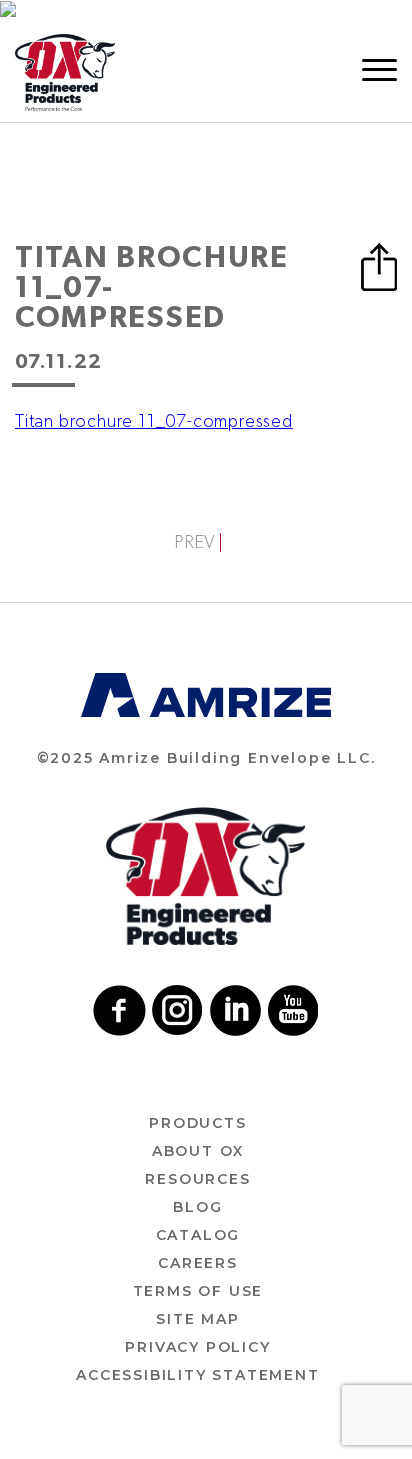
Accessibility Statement (197, 1375)
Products (197, 1123)
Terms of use (198, 1291)
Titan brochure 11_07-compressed (154, 422)
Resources (197, 1179)
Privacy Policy (197, 1347)
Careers (198, 1263)
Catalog (198, 1235)
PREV (194, 542)
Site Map (197, 1319)
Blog (197, 1207)
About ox (198, 1151)
